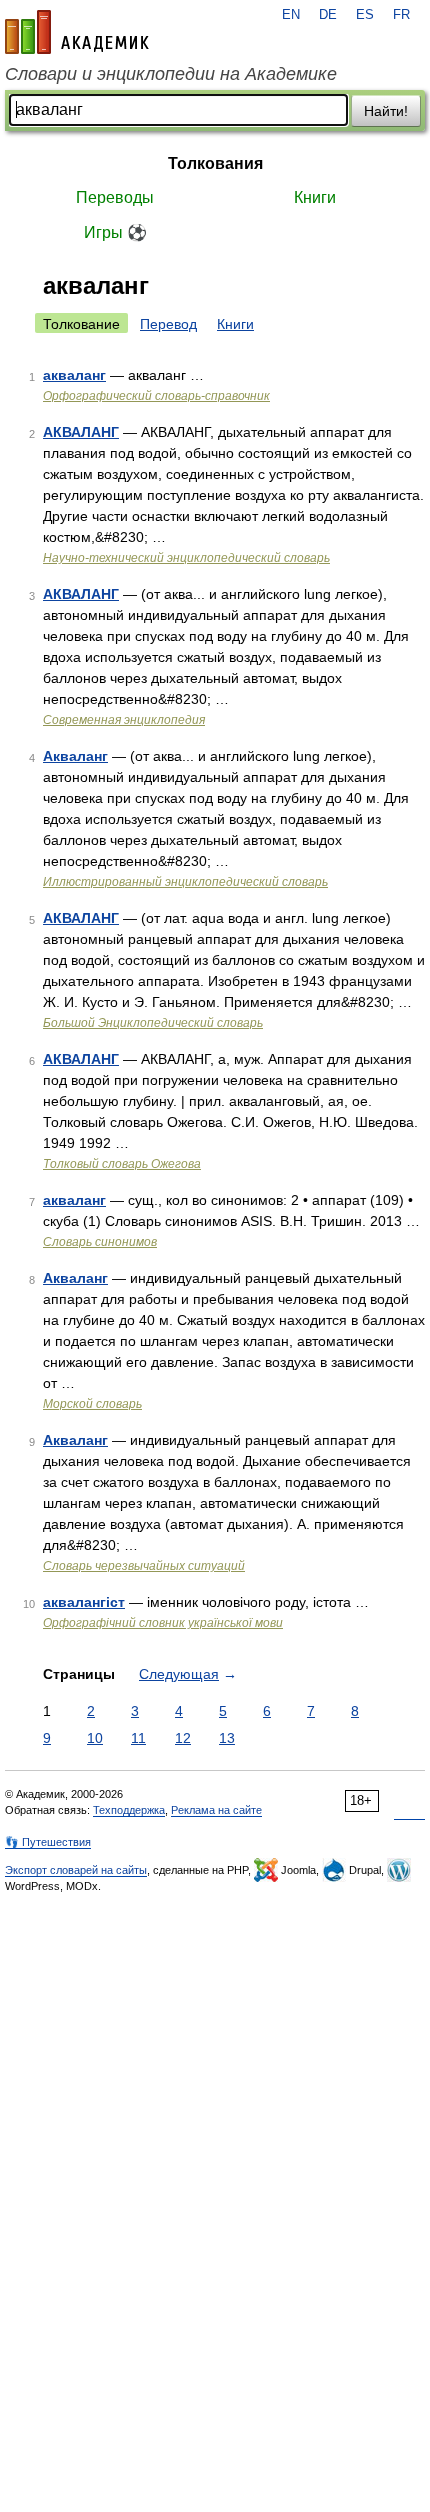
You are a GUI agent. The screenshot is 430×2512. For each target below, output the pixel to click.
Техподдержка (129, 1810)
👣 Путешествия (48, 1842)
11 (138, 1738)
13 (227, 1738)
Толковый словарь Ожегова (122, 1164)
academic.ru (77, 32)
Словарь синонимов (100, 1242)
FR (401, 15)
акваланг (74, 375)
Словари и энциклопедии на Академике (171, 74)
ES (365, 15)
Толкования (215, 163)
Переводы (115, 197)
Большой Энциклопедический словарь (153, 1023)
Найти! (386, 111)
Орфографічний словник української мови (163, 1623)
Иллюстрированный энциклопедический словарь (185, 882)
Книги (315, 197)
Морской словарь (92, 1404)
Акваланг (75, 756)
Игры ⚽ (115, 232)
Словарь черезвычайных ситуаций (144, 1566)
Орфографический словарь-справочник (156, 396)
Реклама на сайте (216, 1810)
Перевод (168, 324)
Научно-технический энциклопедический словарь (186, 558)
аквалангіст (84, 1602)
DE (328, 15)
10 (95, 1738)
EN (291, 15)
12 (183, 1738)
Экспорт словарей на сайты (76, 1870)
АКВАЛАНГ (81, 432)
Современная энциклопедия (124, 720)
